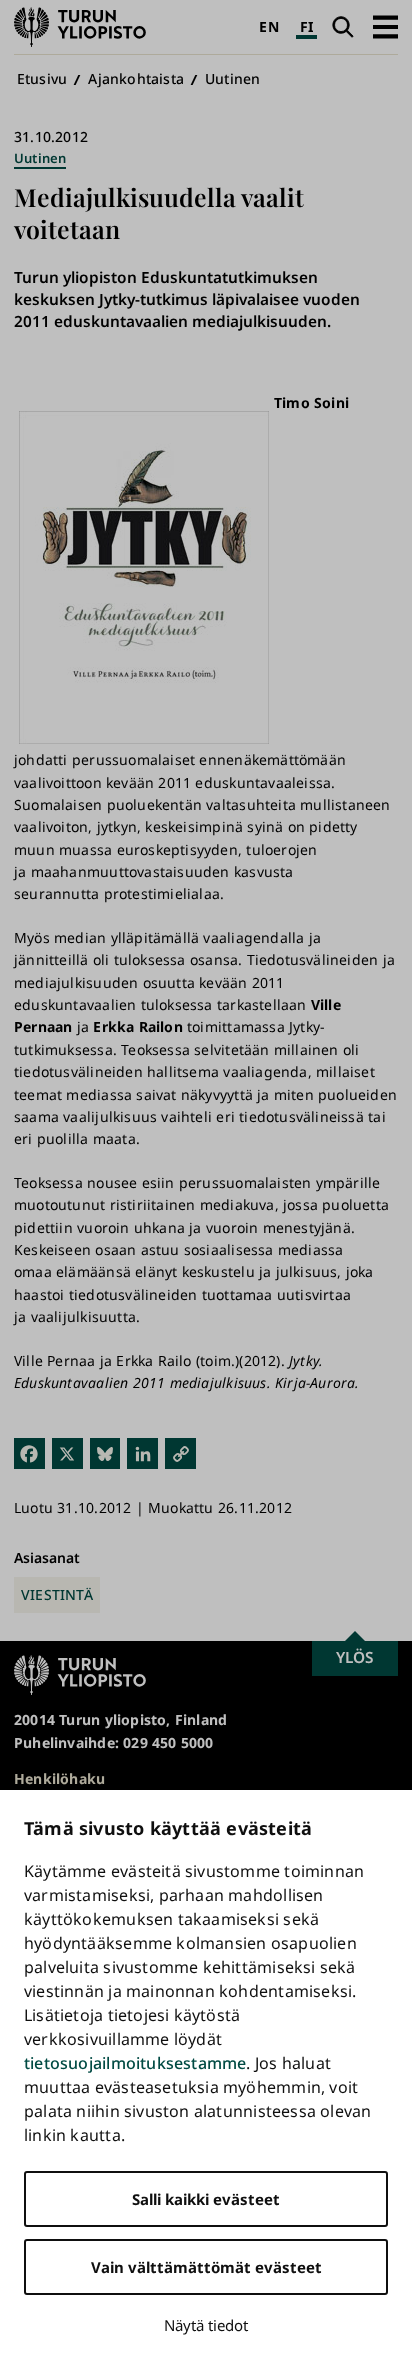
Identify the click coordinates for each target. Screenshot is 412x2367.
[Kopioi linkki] (180, 1452)
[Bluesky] (105, 1452)
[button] (385, 26)
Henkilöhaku (59, 1778)
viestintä (57, 1594)
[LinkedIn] (142, 1452)
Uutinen (232, 78)
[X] (67, 1452)
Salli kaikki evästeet (206, 2199)
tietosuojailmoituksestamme (135, 2063)
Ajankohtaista (136, 78)
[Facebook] (29, 1452)
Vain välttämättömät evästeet (206, 2267)
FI (306, 26)
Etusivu (42, 78)
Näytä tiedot (206, 2325)
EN (268, 26)
